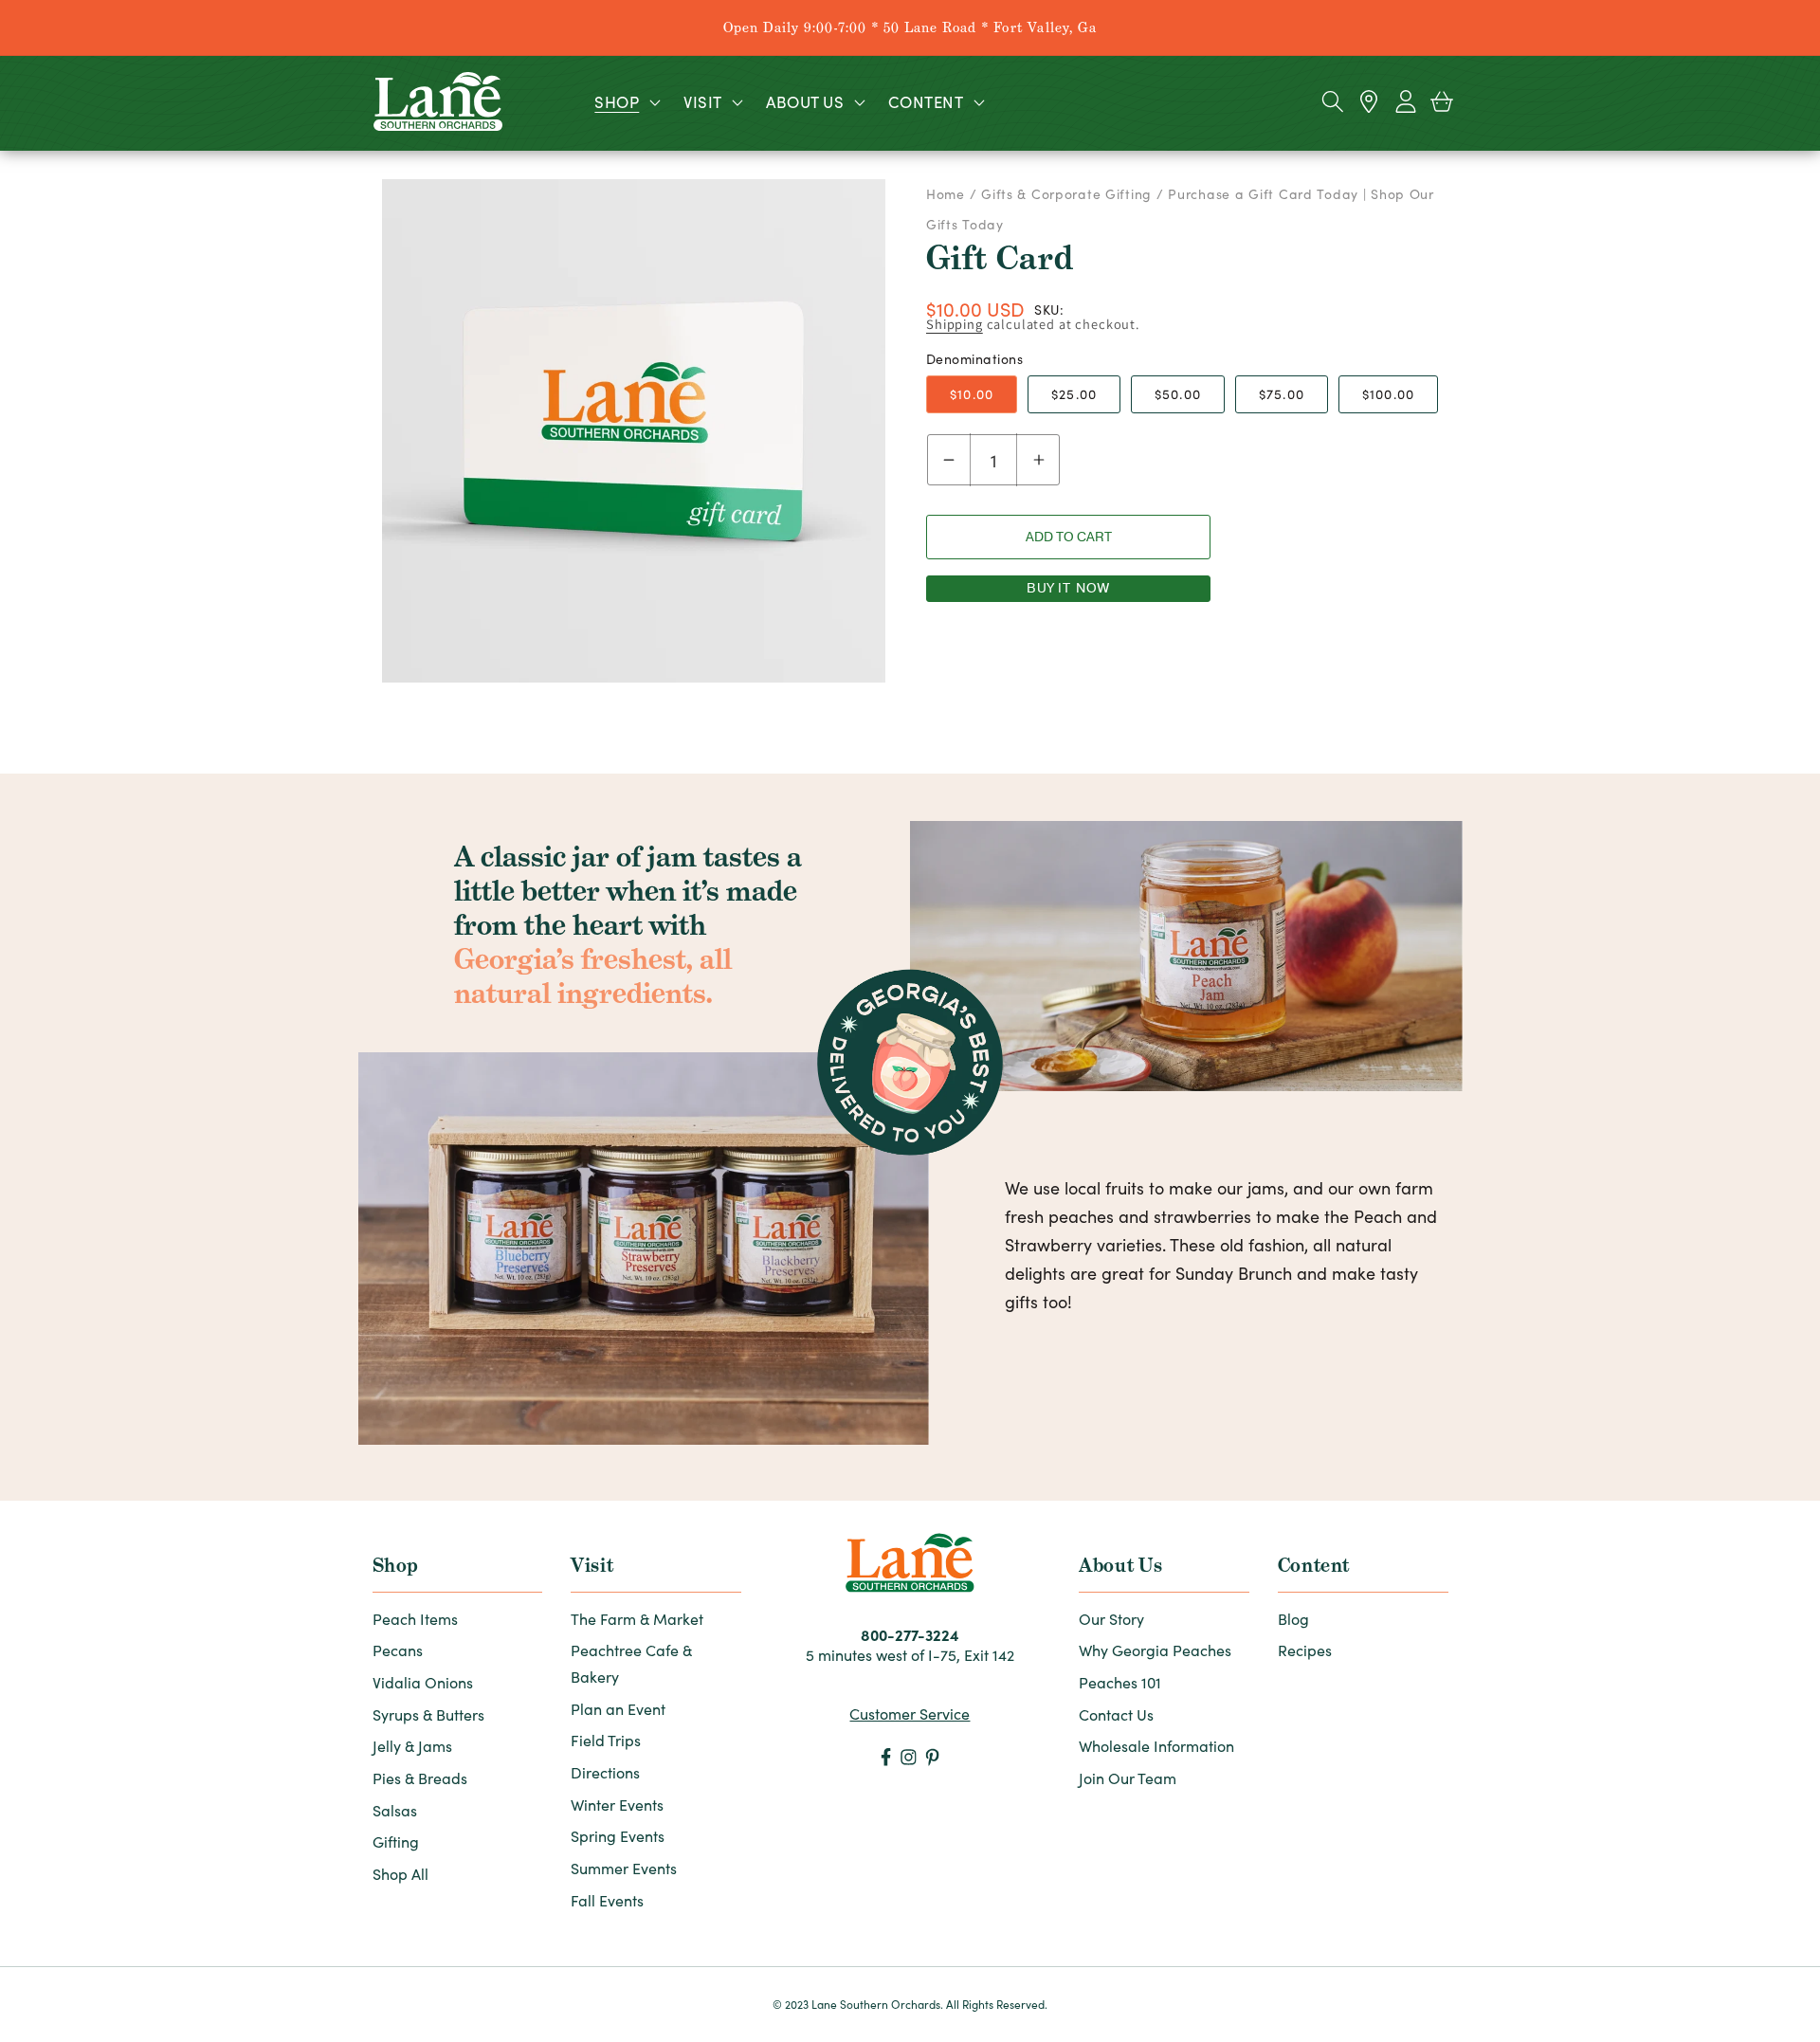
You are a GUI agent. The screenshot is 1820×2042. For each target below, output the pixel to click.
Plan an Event (618, 1709)
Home (948, 194)
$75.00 (1282, 394)
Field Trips (606, 1740)
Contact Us (1116, 1714)
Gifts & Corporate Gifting (1066, 194)
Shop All (400, 1874)
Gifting (396, 1841)
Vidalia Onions (423, 1682)
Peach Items (415, 1619)
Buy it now (1069, 588)
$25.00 (1074, 394)
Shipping (955, 324)
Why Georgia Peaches (1155, 1650)
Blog (1293, 1619)
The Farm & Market (637, 1619)
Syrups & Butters (428, 1714)
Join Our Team (1128, 1778)
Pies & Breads (420, 1778)
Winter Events (617, 1805)
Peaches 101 (1120, 1682)
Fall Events (607, 1900)
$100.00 (1388, 394)
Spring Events (618, 1836)
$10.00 (972, 394)
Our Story (1111, 1619)
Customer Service (910, 1714)
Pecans (398, 1650)
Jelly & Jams (412, 1746)
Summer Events (624, 1868)
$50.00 (1178, 394)
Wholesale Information (1156, 1746)
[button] (626, 101)
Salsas (395, 1810)
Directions (605, 1772)
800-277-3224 (910, 1634)
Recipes (1305, 1650)
